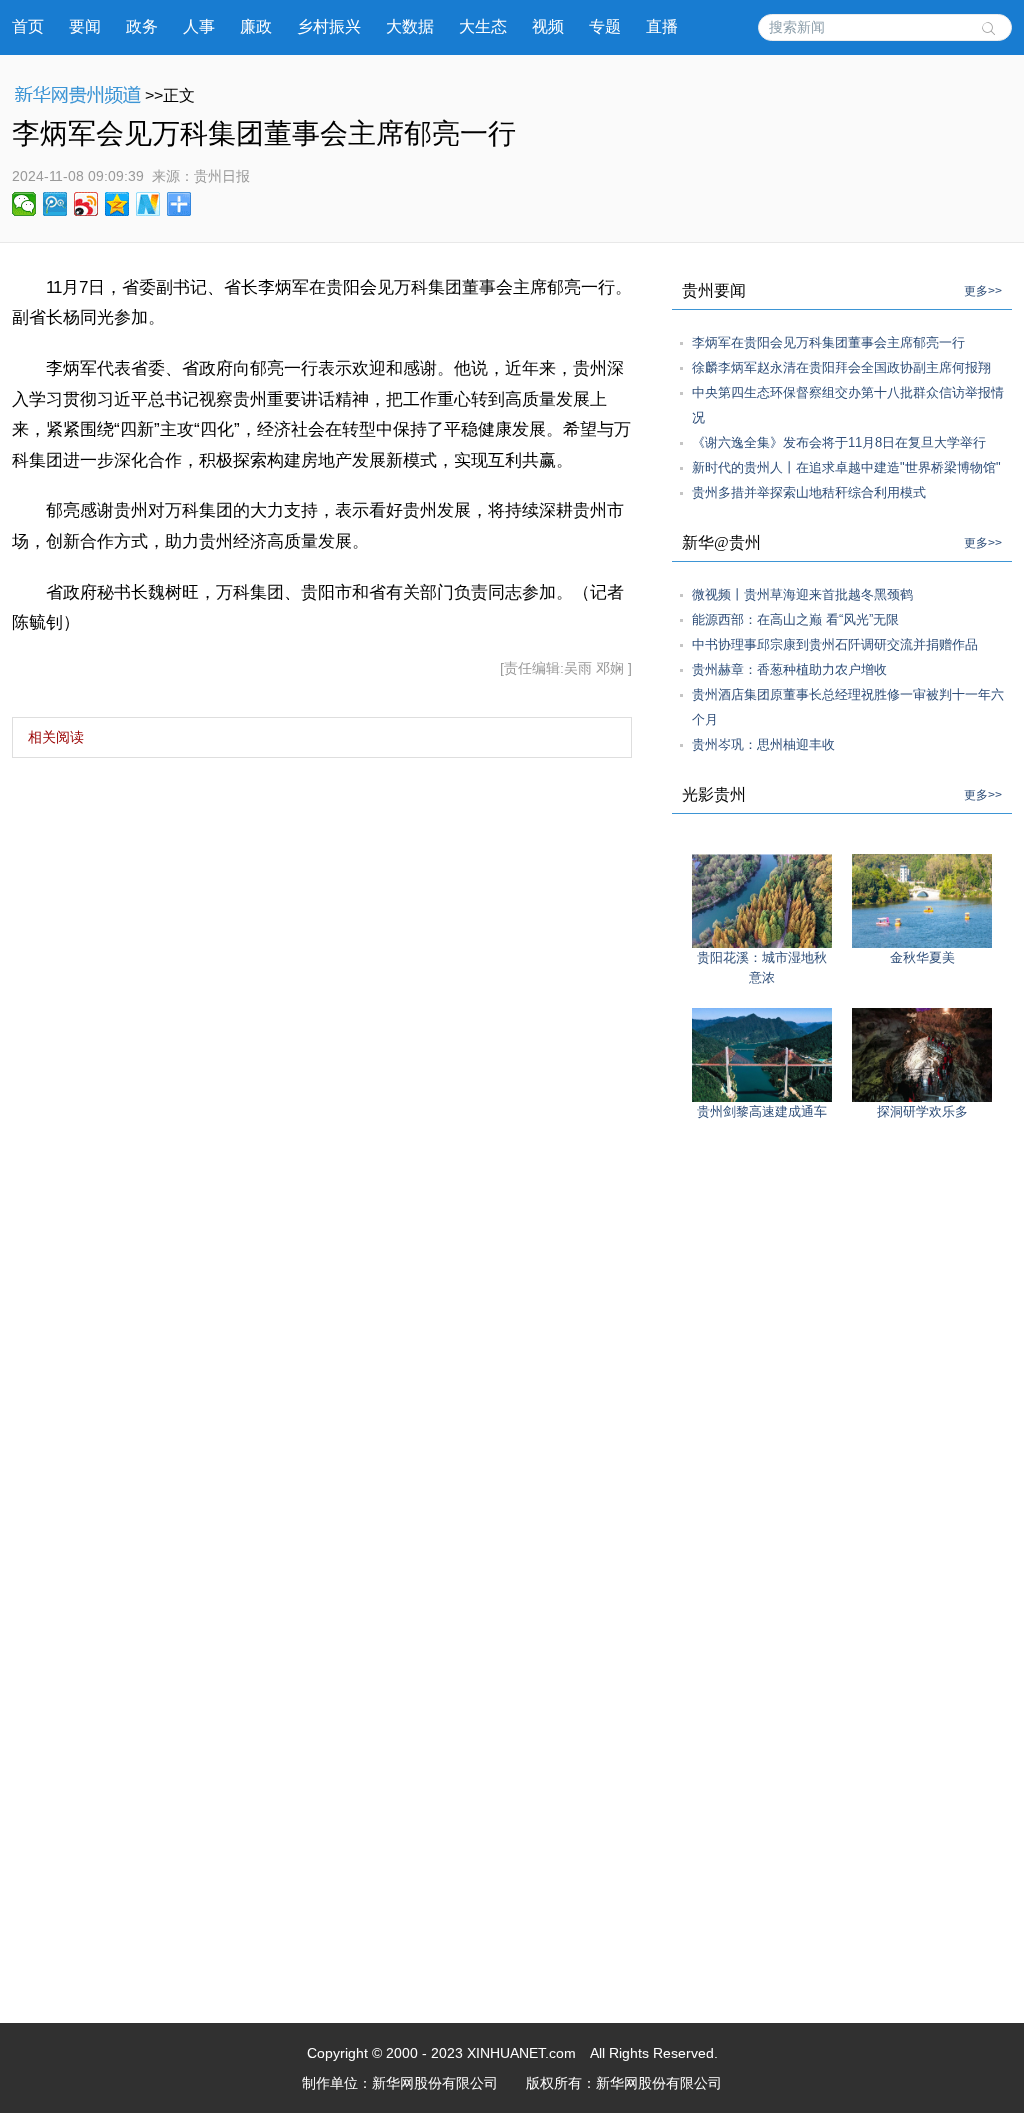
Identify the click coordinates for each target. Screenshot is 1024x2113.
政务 (142, 26)
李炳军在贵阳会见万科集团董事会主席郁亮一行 (828, 342)
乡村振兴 (329, 26)
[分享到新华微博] (148, 204)
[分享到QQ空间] (117, 204)
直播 (662, 26)
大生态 (483, 26)
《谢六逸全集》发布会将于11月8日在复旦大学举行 (839, 442)
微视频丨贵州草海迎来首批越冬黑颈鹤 (802, 594)
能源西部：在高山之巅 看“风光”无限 (795, 619)
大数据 (410, 26)
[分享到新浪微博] (86, 204)
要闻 (85, 26)
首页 (28, 26)
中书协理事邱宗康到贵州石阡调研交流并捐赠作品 (835, 644)
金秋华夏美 (922, 957)
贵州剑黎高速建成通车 (762, 1111)
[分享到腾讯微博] (55, 204)
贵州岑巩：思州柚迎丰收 (763, 744)
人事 (199, 26)
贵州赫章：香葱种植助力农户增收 (789, 669)
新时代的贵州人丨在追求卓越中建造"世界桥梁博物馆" (846, 467)
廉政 (256, 26)
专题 (605, 26)
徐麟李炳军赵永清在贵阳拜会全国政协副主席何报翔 (841, 367)
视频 (548, 26)
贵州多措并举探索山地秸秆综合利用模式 (809, 492)
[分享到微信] (24, 204)
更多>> (983, 291)
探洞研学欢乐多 (922, 1111)
